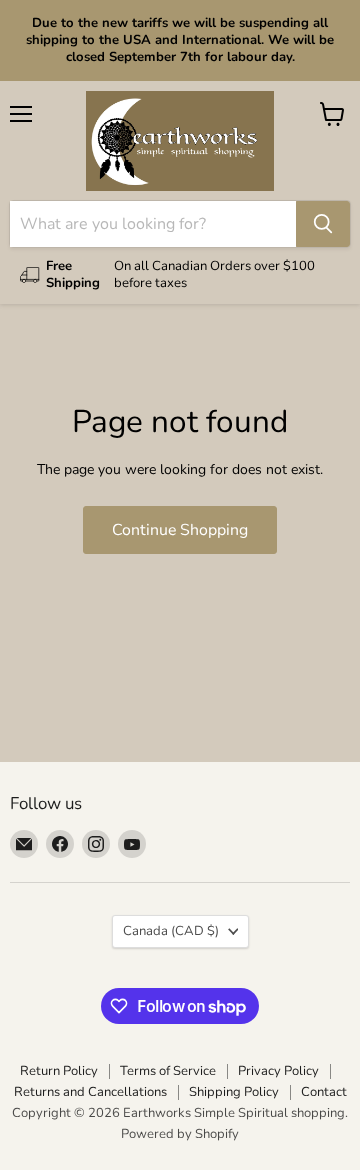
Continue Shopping (180, 530)
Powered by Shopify (180, 1134)
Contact (324, 1092)
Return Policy (59, 1071)
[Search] (323, 224)
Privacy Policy (278, 1071)
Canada (171, 931)
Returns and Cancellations (90, 1092)
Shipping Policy (234, 1092)
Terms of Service (168, 1071)
